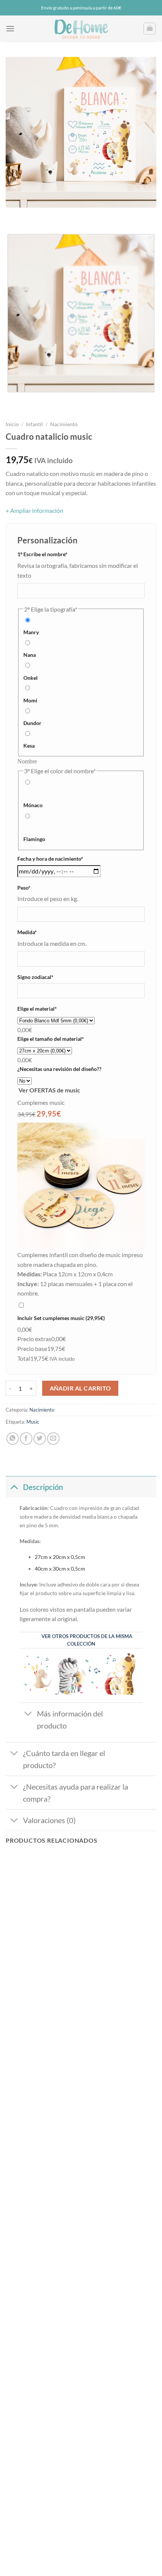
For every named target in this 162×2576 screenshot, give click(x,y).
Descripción (43, 1487)
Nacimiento (64, 424)
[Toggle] (14, 1487)
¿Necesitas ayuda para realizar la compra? (76, 1793)
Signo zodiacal (47, 977)
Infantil (34, 424)
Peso (35, 887)
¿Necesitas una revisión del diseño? (59, 1069)
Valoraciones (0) (49, 1820)
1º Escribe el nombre (54, 554)
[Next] (34, 215)
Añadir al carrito (80, 1388)
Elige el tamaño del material (62, 1039)
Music (33, 1422)
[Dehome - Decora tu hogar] (81, 29)
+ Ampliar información (34, 510)
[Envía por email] (53, 1439)
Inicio (12, 424)
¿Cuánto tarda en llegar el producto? (64, 1759)
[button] (10, 28)
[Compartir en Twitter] (40, 1439)
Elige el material (49, 1008)
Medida (39, 932)
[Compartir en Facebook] (26, 1439)
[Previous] (13, 215)
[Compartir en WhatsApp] (13, 1439)
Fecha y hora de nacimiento (62, 858)
